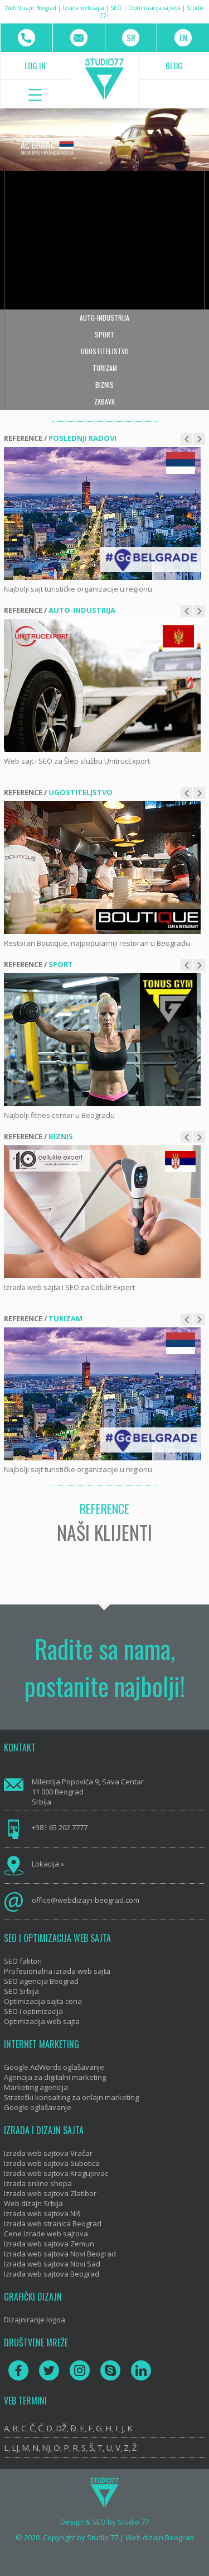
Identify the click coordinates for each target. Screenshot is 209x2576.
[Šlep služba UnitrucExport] (102, 685)
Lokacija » (48, 1864)
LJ (15, 2448)
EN (183, 37)
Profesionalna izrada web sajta (57, 1971)
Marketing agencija (36, 2087)
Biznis (104, 385)
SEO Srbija (21, 1991)
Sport (104, 334)
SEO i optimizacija (33, 2011)
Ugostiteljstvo (105, 351)
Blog (174, 65)
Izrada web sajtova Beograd (52, 2274)
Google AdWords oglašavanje (54, 2067)
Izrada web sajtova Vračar (48, 2153)
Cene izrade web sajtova (46, 2234)
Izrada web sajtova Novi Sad (52, 2264)
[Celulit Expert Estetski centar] (102, 1212)
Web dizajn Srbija (33, 2203)
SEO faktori (23, 1961)
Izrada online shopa (38, 2183)
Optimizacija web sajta (42, 2021)
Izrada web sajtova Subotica (52, 2163)
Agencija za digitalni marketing (55, 2077)
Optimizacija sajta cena (43, 2001)
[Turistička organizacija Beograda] (102, 513)
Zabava (104, 401)
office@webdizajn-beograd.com (86, 1900)
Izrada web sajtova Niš (42, 2213)
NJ (46, 2448)
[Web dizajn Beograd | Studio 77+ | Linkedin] (141, 2370)
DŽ (61, 2428)
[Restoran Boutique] (102, 868)
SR (131, 37)
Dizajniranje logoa (35, 2320)
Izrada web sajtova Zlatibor (50, 2193)
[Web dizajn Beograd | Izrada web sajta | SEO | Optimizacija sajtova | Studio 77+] (105, 80)
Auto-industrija (104, 318)
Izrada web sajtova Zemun (49, 2244)
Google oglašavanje (38, 2107)
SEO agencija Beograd (41, 1981)
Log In (35, 65)
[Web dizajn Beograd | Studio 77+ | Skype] (110, 2370)
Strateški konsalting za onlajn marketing (71, 2097)
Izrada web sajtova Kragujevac (56, 2173)
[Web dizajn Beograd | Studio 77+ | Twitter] (49, 2370)
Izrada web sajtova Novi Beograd (60, 2254)
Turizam (105, 368)
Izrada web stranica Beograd (53, 2223)
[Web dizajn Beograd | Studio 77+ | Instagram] (80, 2370)
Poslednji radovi (82, 438)
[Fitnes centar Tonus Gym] (102, 1040)
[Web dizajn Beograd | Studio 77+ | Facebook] (18, 2370)
